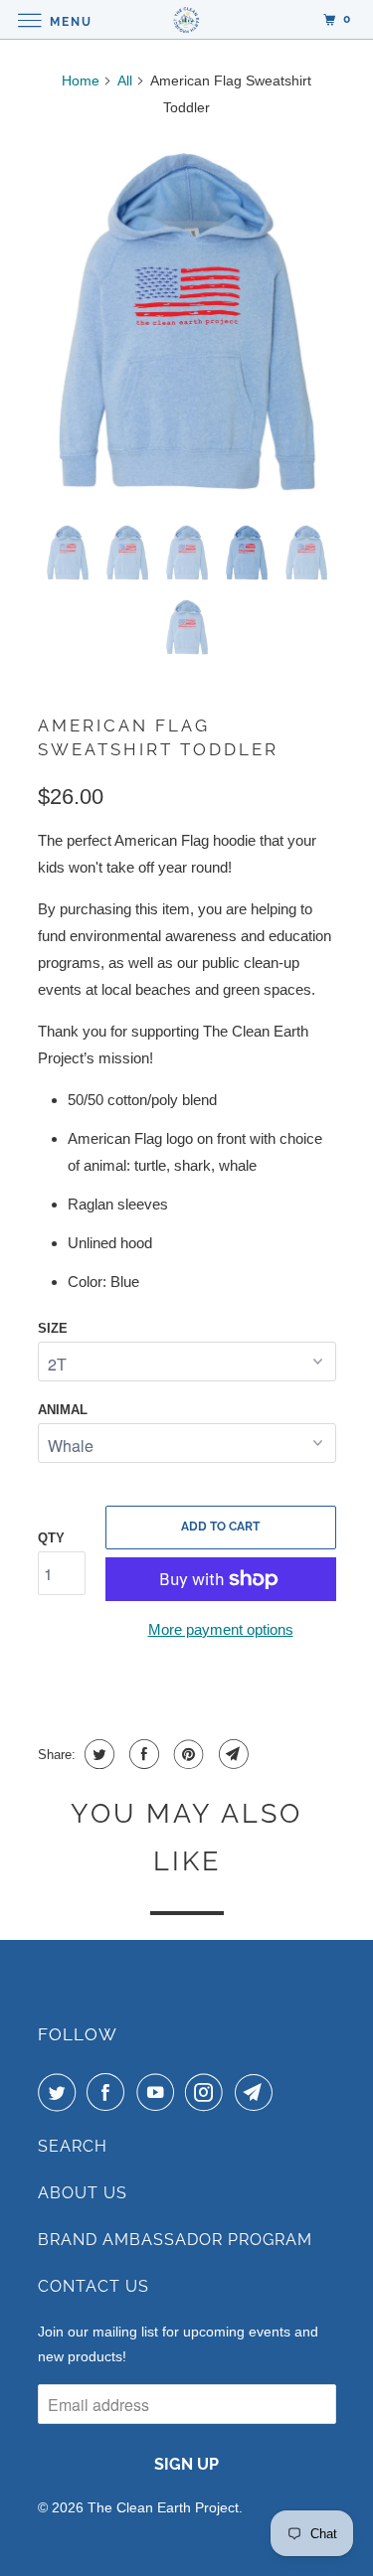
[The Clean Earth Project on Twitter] (61, 2092)
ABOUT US (83, 2193)
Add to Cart (220, 1527)
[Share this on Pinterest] (186, 1754)
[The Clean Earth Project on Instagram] (208, 2092)
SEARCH (73, 2146)
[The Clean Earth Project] (187, 19)
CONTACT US (93, 2286)
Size (53, 1328)
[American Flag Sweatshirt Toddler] (187, 322)
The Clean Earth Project (163, 2507)
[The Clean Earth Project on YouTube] (159, 2092)
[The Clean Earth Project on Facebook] (109, 2092)
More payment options (221, 1629)
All (125, 80)
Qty (51, 1538)
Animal (63, 1410)
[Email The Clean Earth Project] (258, 2092)
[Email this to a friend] (231, 1754)
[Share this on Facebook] (142, 1754)
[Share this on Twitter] (97, 1754)
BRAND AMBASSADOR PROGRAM (175, 2240)
